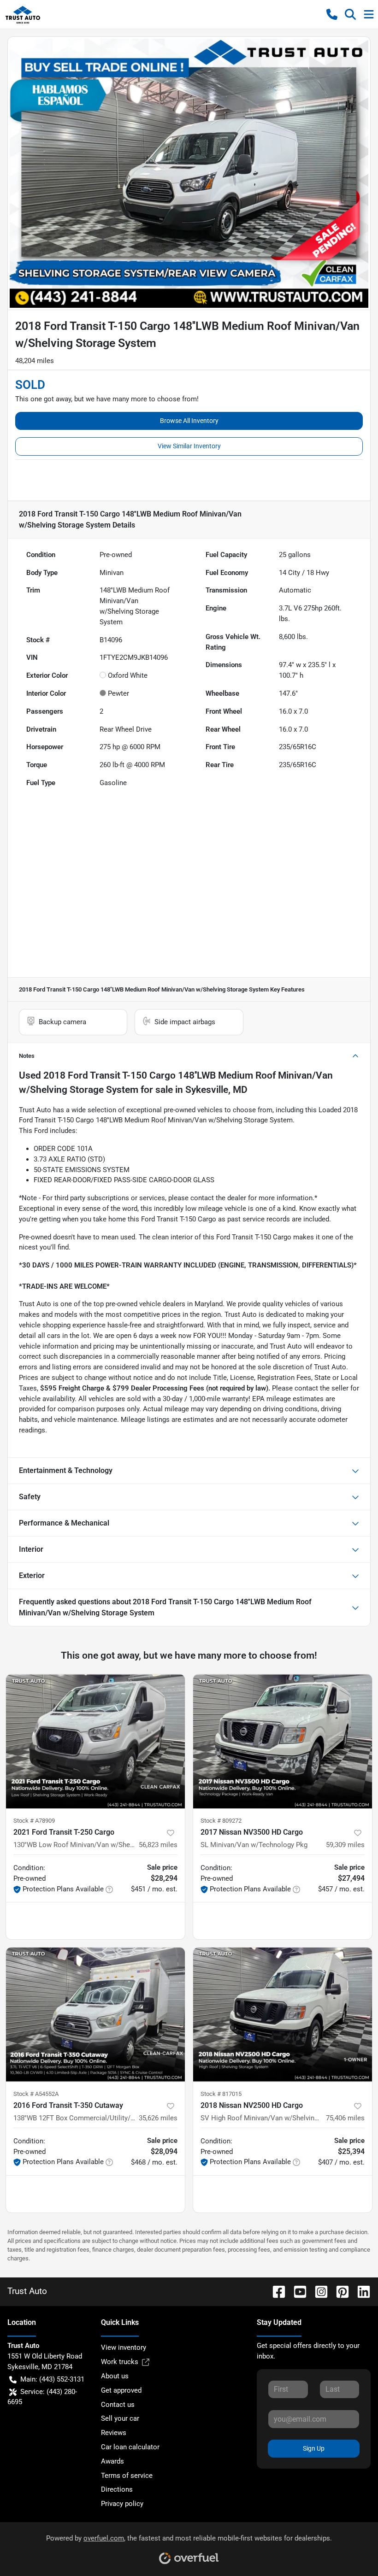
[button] (332, 14)
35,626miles (158, 2118)
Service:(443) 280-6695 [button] (42, 2397)
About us (115, 2376)
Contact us (118, 2405)
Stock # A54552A (36, 2094)
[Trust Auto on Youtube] (296, 2291)
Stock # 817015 (221, 2094)
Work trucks (120, 2362)
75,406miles (345, 2118)
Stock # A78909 (34, 1821)
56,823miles (158, 1845)
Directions (117, 2489)
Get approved (121, 2390)
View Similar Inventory (189, 446)
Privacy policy (122, 2504)
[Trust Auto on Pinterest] (339, 2291)
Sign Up (314, 2448)
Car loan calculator (130, 2447)
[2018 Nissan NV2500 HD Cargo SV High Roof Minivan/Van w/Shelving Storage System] (283, 2015)
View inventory (124, 2347)
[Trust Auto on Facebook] (275, 2291)
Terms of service (127, 2476)
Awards (112, 2461)
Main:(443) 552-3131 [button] (52, 2379)
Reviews (114, 2433)
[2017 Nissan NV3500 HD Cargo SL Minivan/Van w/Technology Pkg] (283, 1741)
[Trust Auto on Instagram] (318, 2291)
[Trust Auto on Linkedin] (360, 2291)
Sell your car (120, 2418)
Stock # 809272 (221, 1821)
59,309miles (345, 1845)
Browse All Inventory (189, 421)
